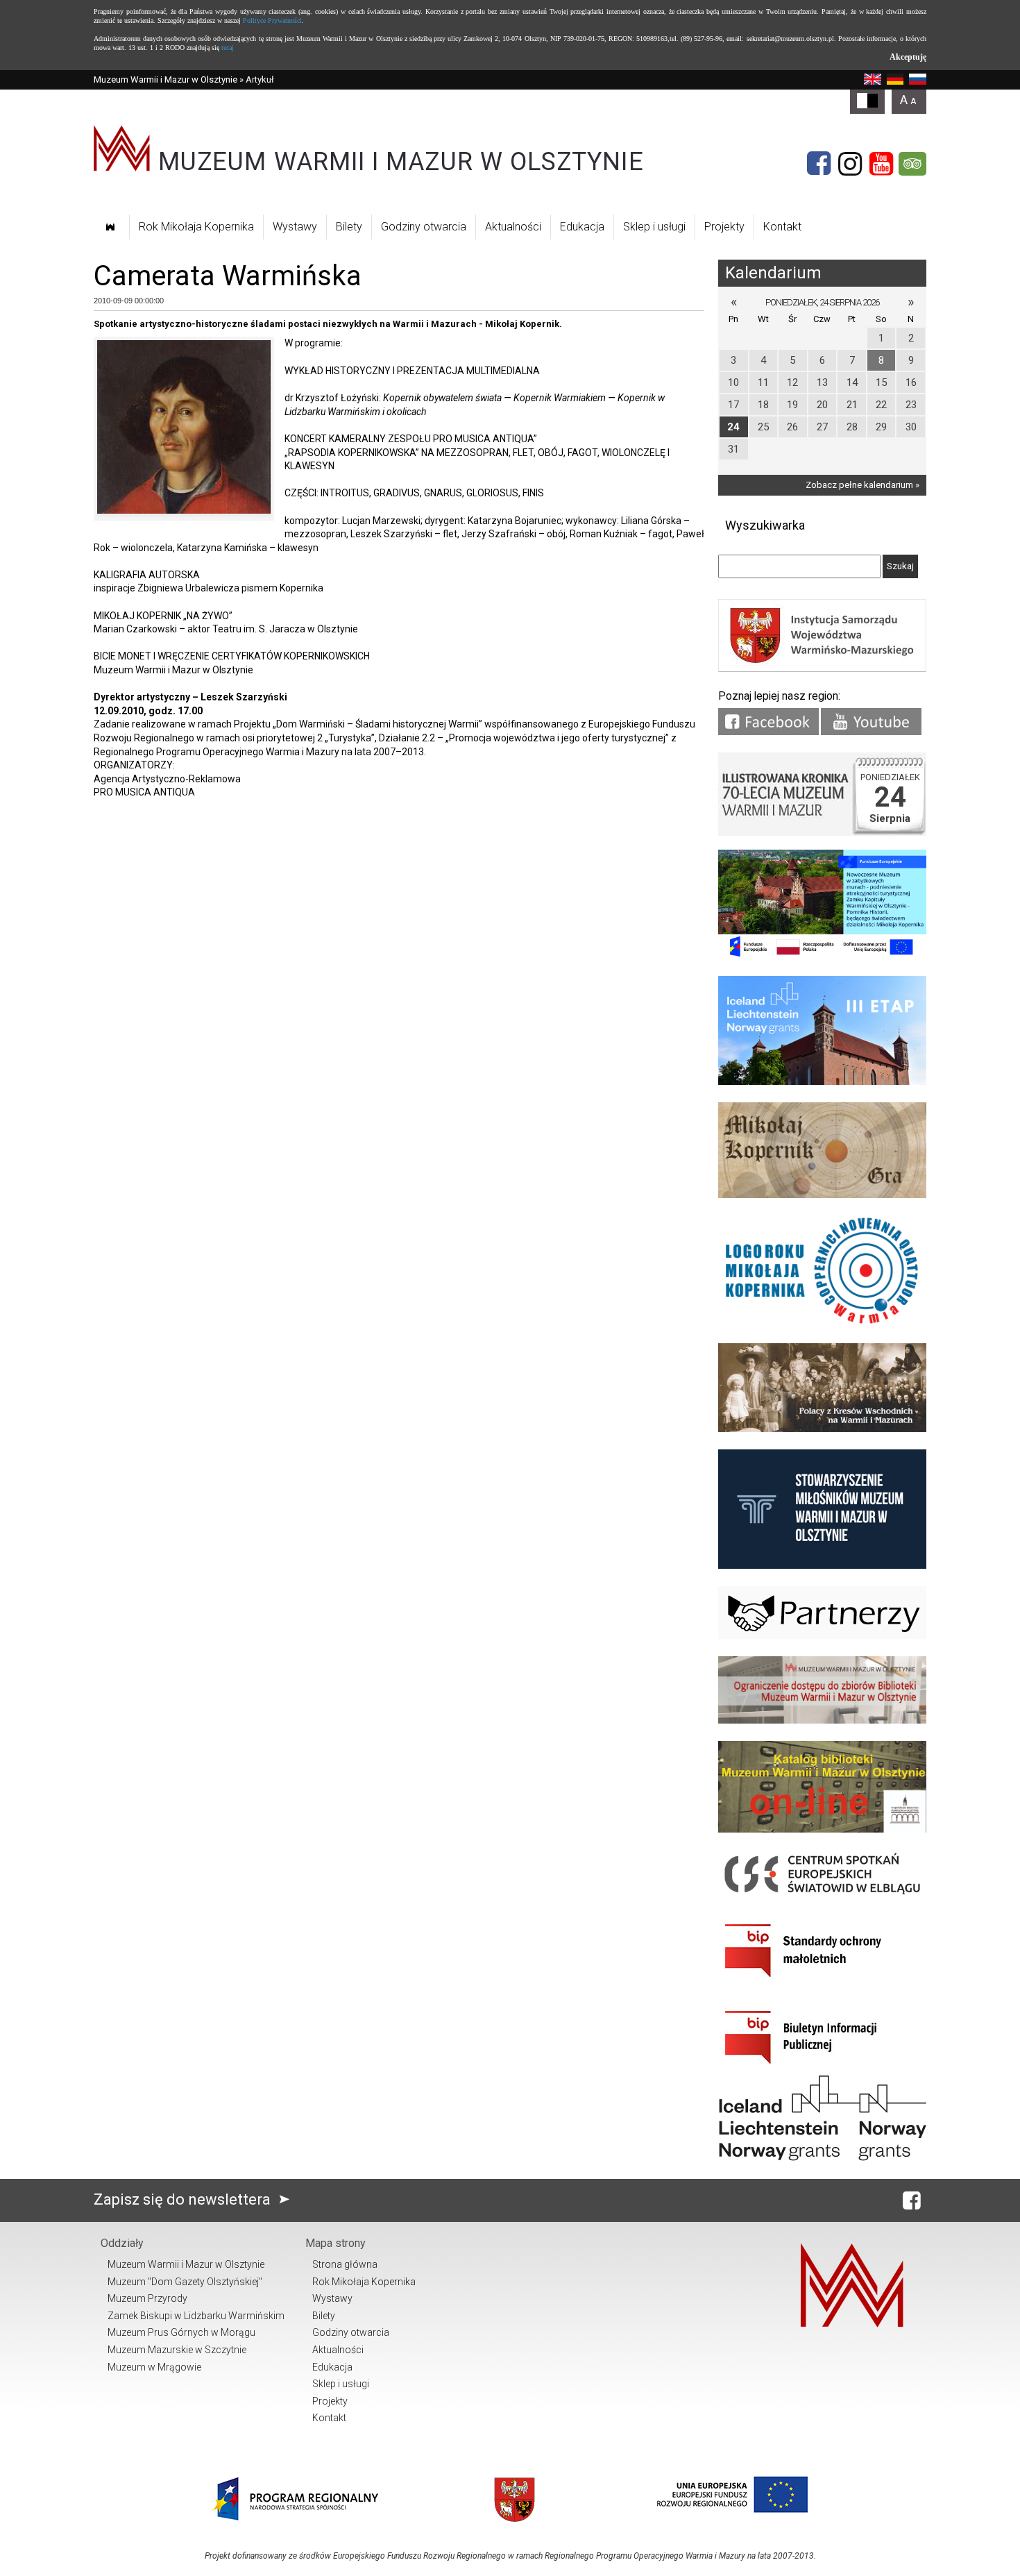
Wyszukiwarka (765, 525)
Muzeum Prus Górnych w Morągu (181, 2332)
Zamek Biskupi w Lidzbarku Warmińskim (196, 2316)
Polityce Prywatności (272, 20)
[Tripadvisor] (912, 164)
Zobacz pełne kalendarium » (862, 485)
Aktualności (513, 227)
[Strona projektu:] (822, 1429)
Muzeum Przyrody (147, 2298)
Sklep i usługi (654, 227)
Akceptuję (908, 57)
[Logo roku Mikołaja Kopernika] (822, 1323)
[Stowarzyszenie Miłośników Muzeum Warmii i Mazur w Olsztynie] (822, 1566)
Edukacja (582, 227)
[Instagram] (850, 164)
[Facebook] (819, 164)
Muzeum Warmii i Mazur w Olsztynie (165, 79)
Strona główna (345, 2264)
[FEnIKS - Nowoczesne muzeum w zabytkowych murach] (822, 956)
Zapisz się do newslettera (184, 2199)
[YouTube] (881, 164)
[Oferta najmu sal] (822, 1720)
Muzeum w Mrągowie (154, 2367)
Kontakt (782, 227)
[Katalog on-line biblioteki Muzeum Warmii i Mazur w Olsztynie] (822, 1829)
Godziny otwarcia (424, 227)
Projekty (724, 227)
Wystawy (295, 227)
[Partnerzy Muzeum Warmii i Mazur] (822, 1636)
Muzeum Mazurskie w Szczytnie (177, 2350)
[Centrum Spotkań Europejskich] (822, 1895)
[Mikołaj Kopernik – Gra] (822, 1195)
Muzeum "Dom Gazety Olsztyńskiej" (185, 2282)
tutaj (228, 48)
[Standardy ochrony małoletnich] (822, 1982)
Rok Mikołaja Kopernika (196, 227)
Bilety (349, 227)
